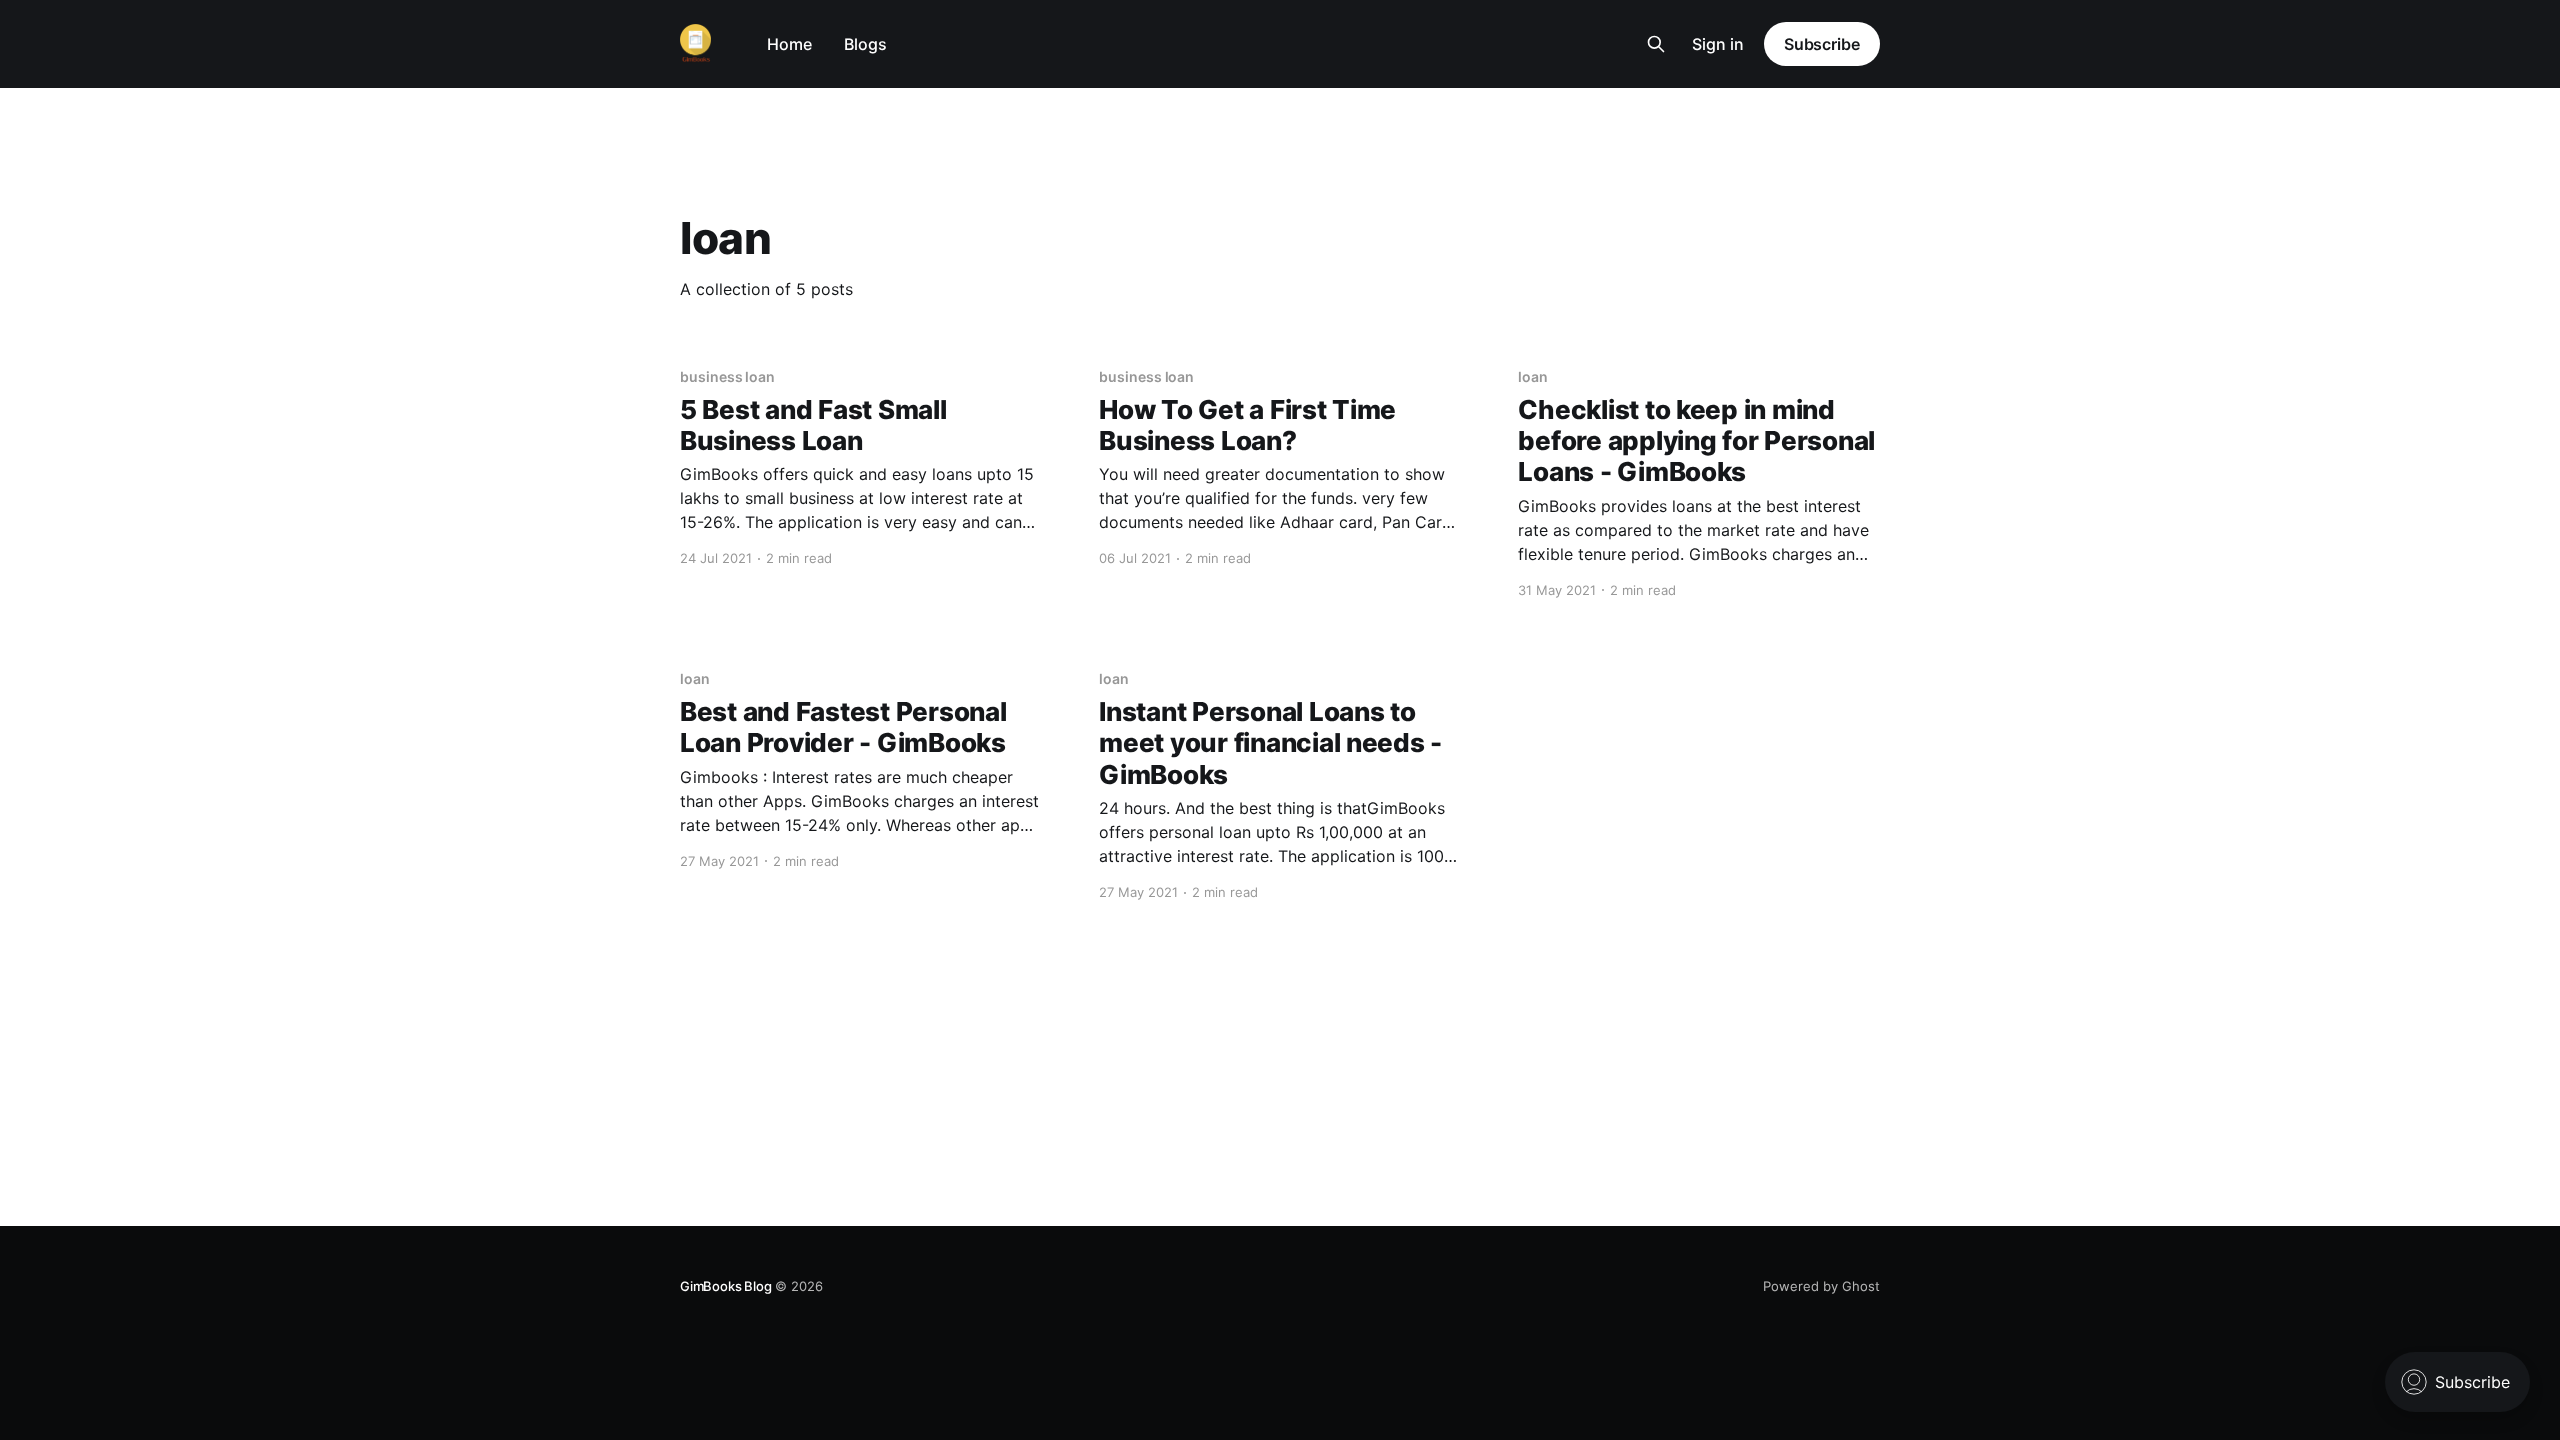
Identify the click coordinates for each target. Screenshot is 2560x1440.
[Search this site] (1656, 44)
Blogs (865, 44)
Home (789, 44)
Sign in (1718, 44)
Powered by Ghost (1821, 1286)
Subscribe (1822, 44)
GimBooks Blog (725, 1286)
